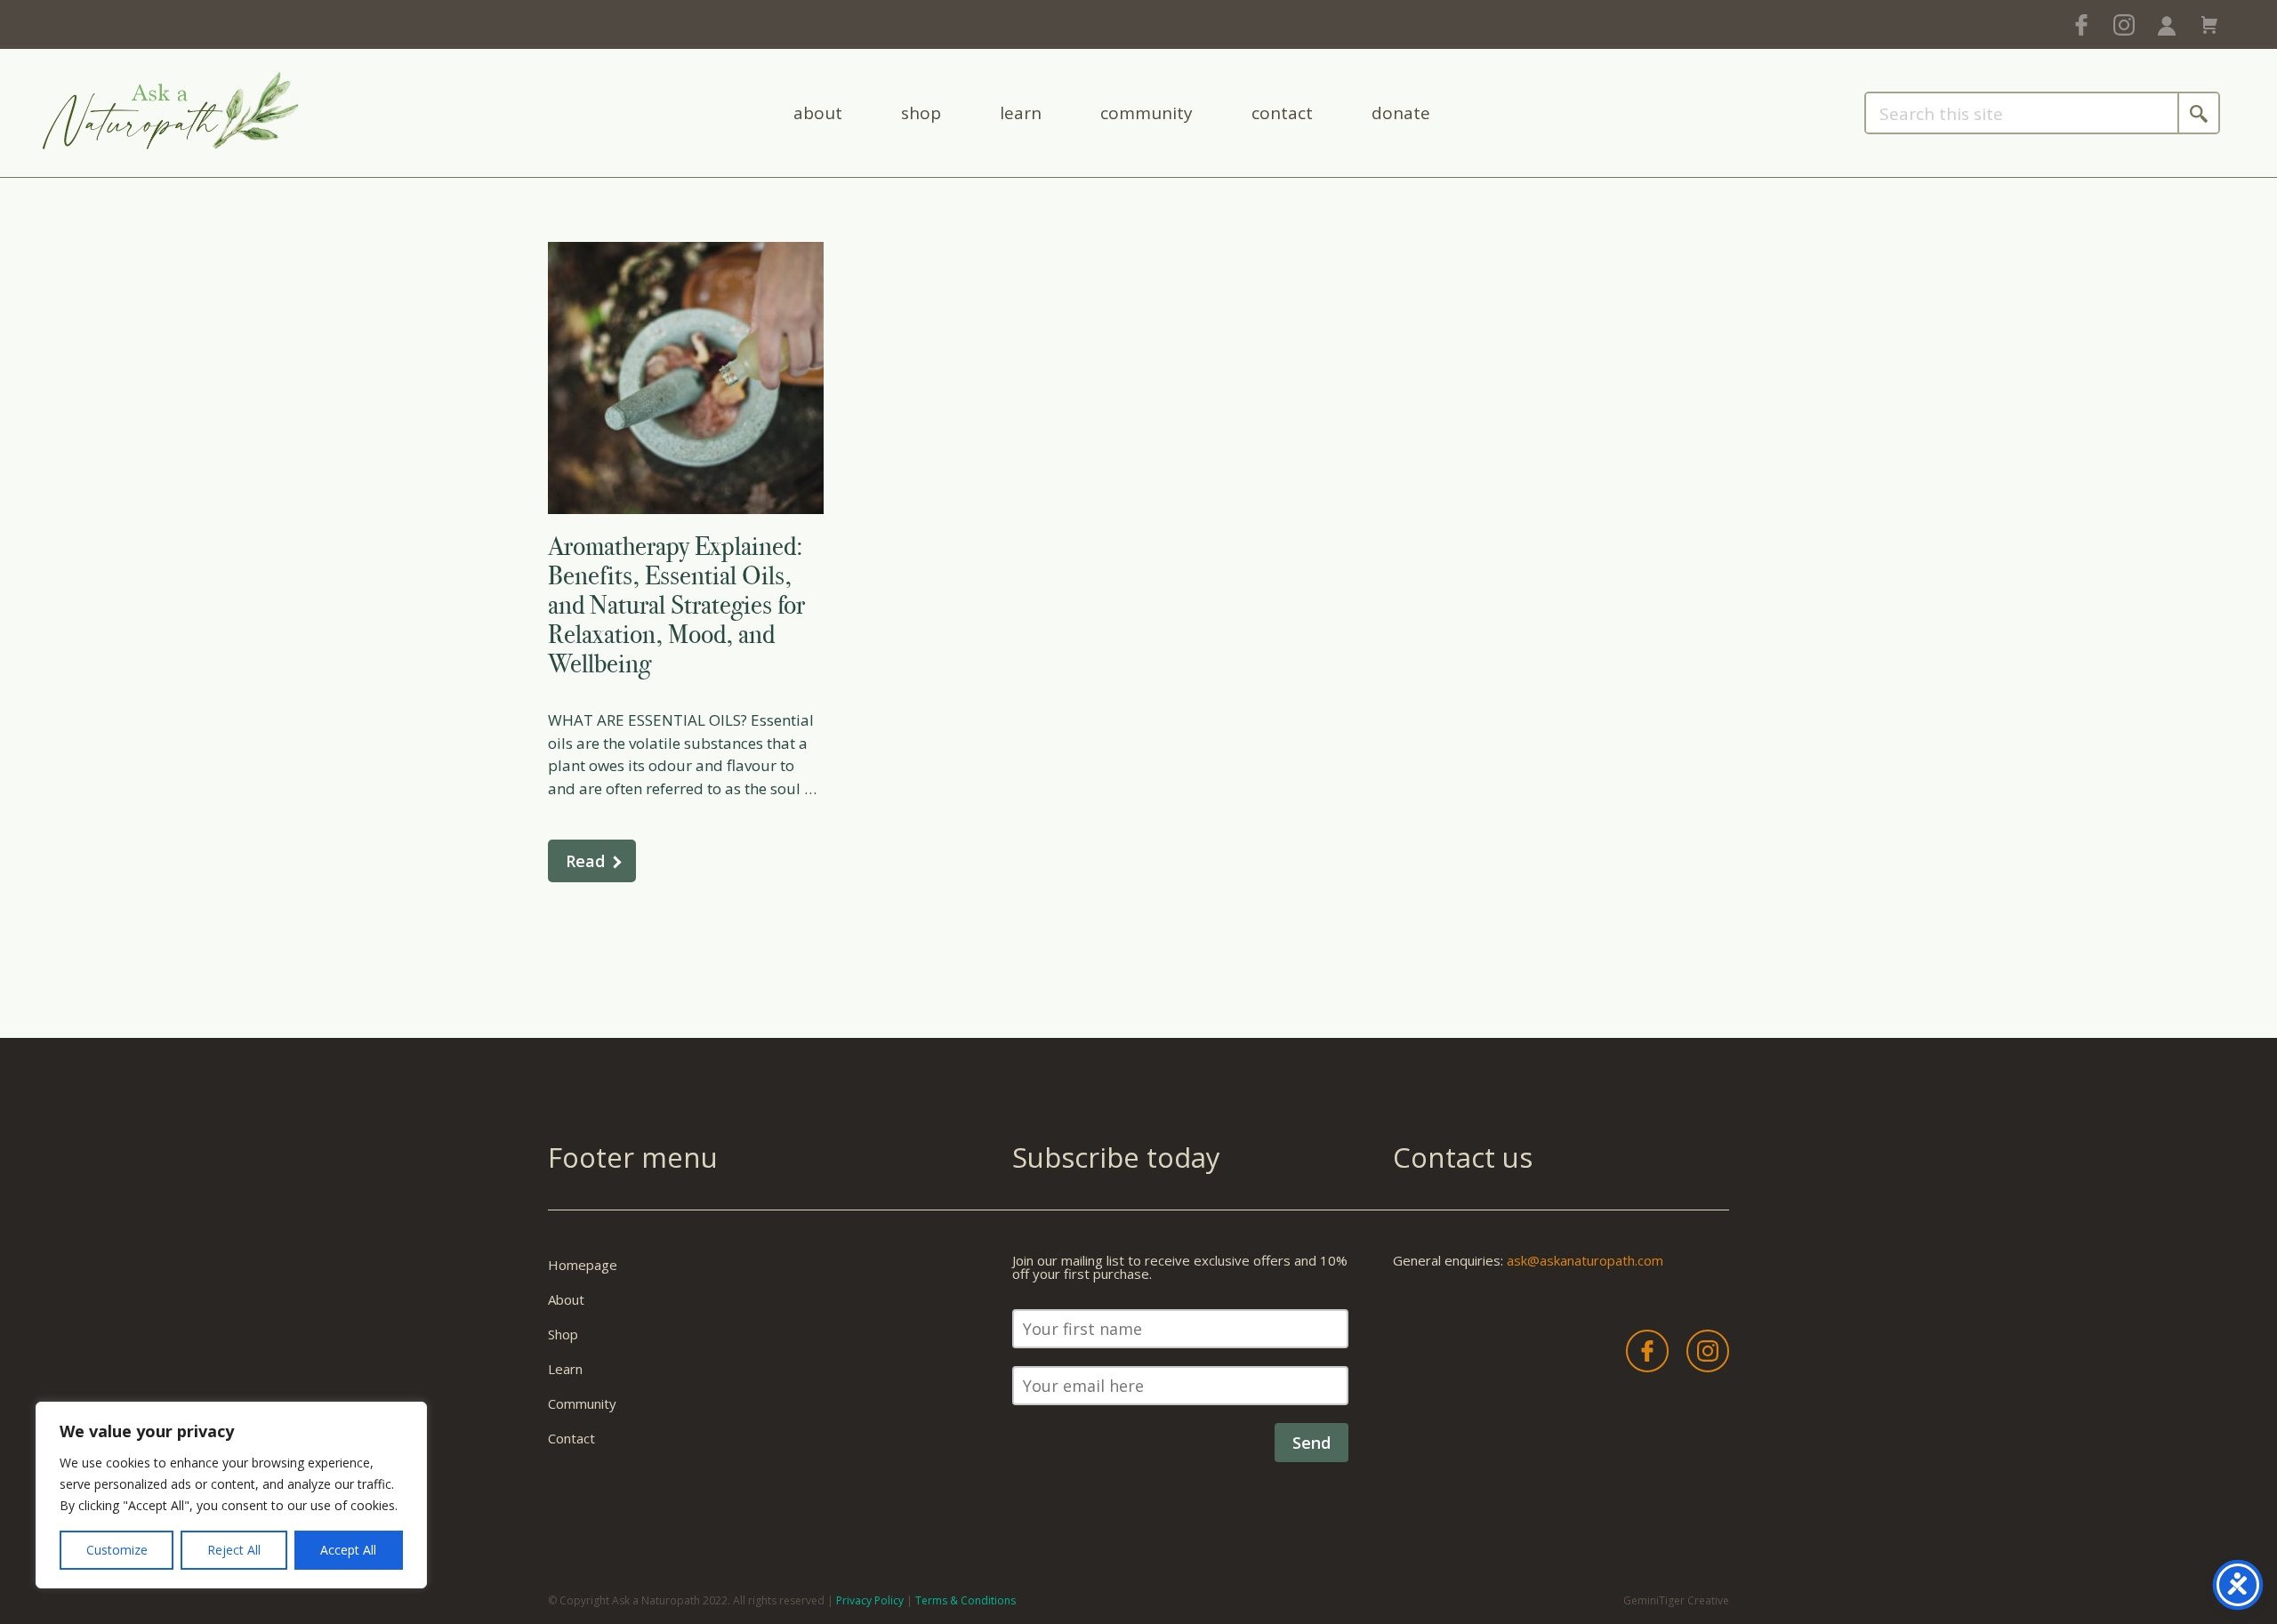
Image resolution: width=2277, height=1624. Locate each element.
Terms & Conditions (966, 1600)
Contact (1282, 113)
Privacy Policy (870, 1600)
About (818, 113)
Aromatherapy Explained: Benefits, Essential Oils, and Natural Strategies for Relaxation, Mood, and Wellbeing (676, 605)
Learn (1021, 113)
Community (1147, 113)
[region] (231, 1495)
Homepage (583, 1265)
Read (585, 861)
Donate (1401, 113)
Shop (921, 113)
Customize (117, 1550)
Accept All (348, 1550)
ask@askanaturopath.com (1585, 1260)
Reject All (234, 1550)
